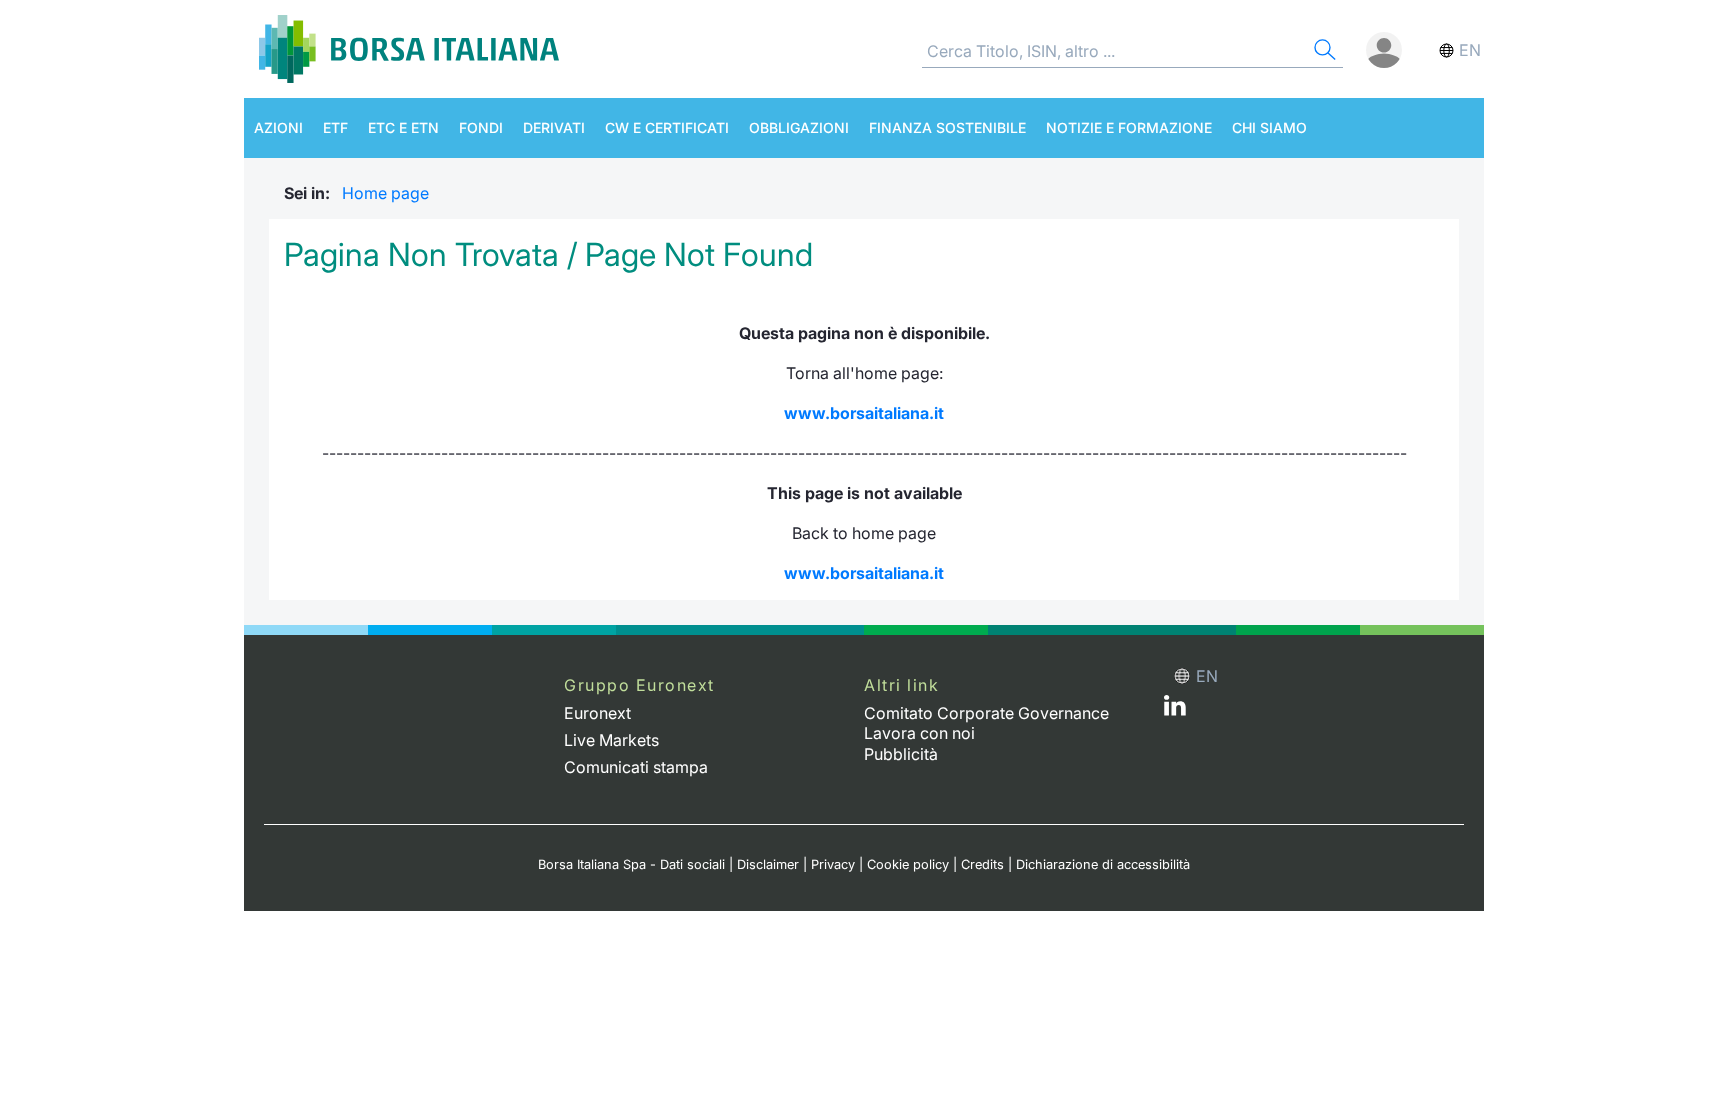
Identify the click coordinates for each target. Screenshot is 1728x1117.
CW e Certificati (667, 127)
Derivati (554, 127)
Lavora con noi (919, 733)
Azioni (278, 127)
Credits (982, 864)
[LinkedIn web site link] (1175, 710)
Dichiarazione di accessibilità (1103, 864)
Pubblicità (901, 754)
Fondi (481, 127)
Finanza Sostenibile (947, 127)
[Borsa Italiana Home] (409, 49)
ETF (335, 127)
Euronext (597, 713)
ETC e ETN (403, 127)
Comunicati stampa (636, 767)
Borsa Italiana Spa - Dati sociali (631, 864)
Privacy (833, 864)
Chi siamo (1269, 127)
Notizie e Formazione (1129, 127)
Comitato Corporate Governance (986, 713)
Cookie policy (908, 864)
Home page (385, 193)
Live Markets (611, 740)
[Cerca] (1323, 52)
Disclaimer (768, 864)
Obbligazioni (799, 127)
